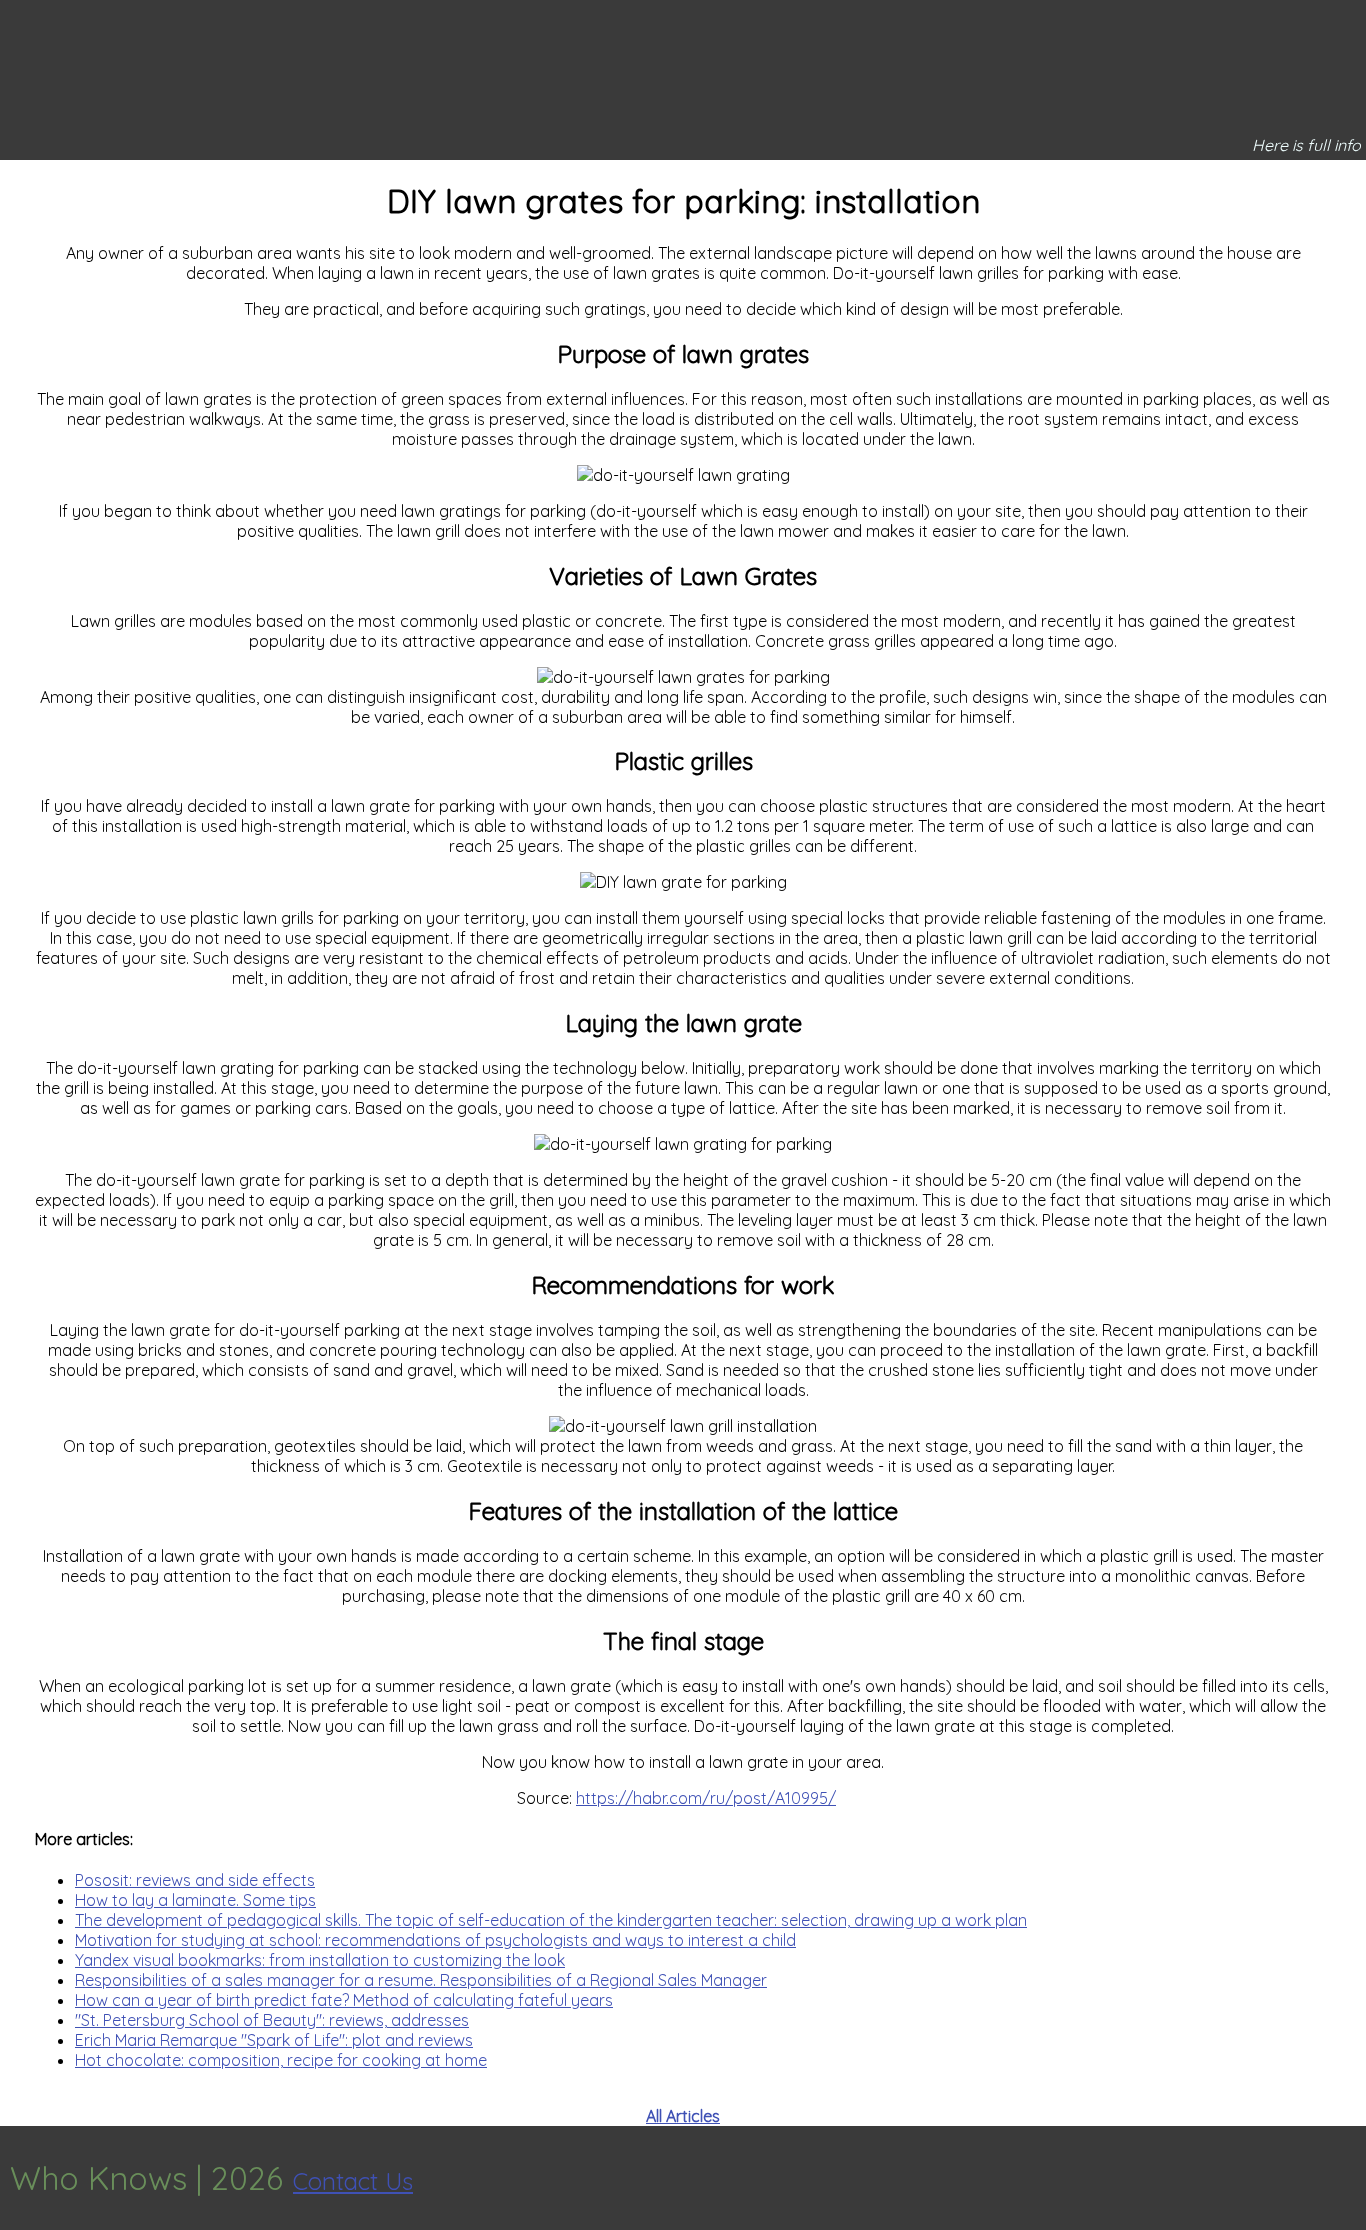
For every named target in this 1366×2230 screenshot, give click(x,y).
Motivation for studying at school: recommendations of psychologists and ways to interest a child (435, 1940)
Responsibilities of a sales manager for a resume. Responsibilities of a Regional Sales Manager (421, 1980)
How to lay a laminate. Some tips (195, 1900)
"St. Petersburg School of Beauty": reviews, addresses (272, 2020)
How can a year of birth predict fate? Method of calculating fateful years (344, 2000)
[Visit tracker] (1348, 2178)
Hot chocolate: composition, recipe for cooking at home (281, 2060)
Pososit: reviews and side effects (195, 1880)
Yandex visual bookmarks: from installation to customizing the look (320, 1960)
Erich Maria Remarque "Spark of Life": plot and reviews (274, 2040)
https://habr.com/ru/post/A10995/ (706, 1798)
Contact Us (353, 2181)
